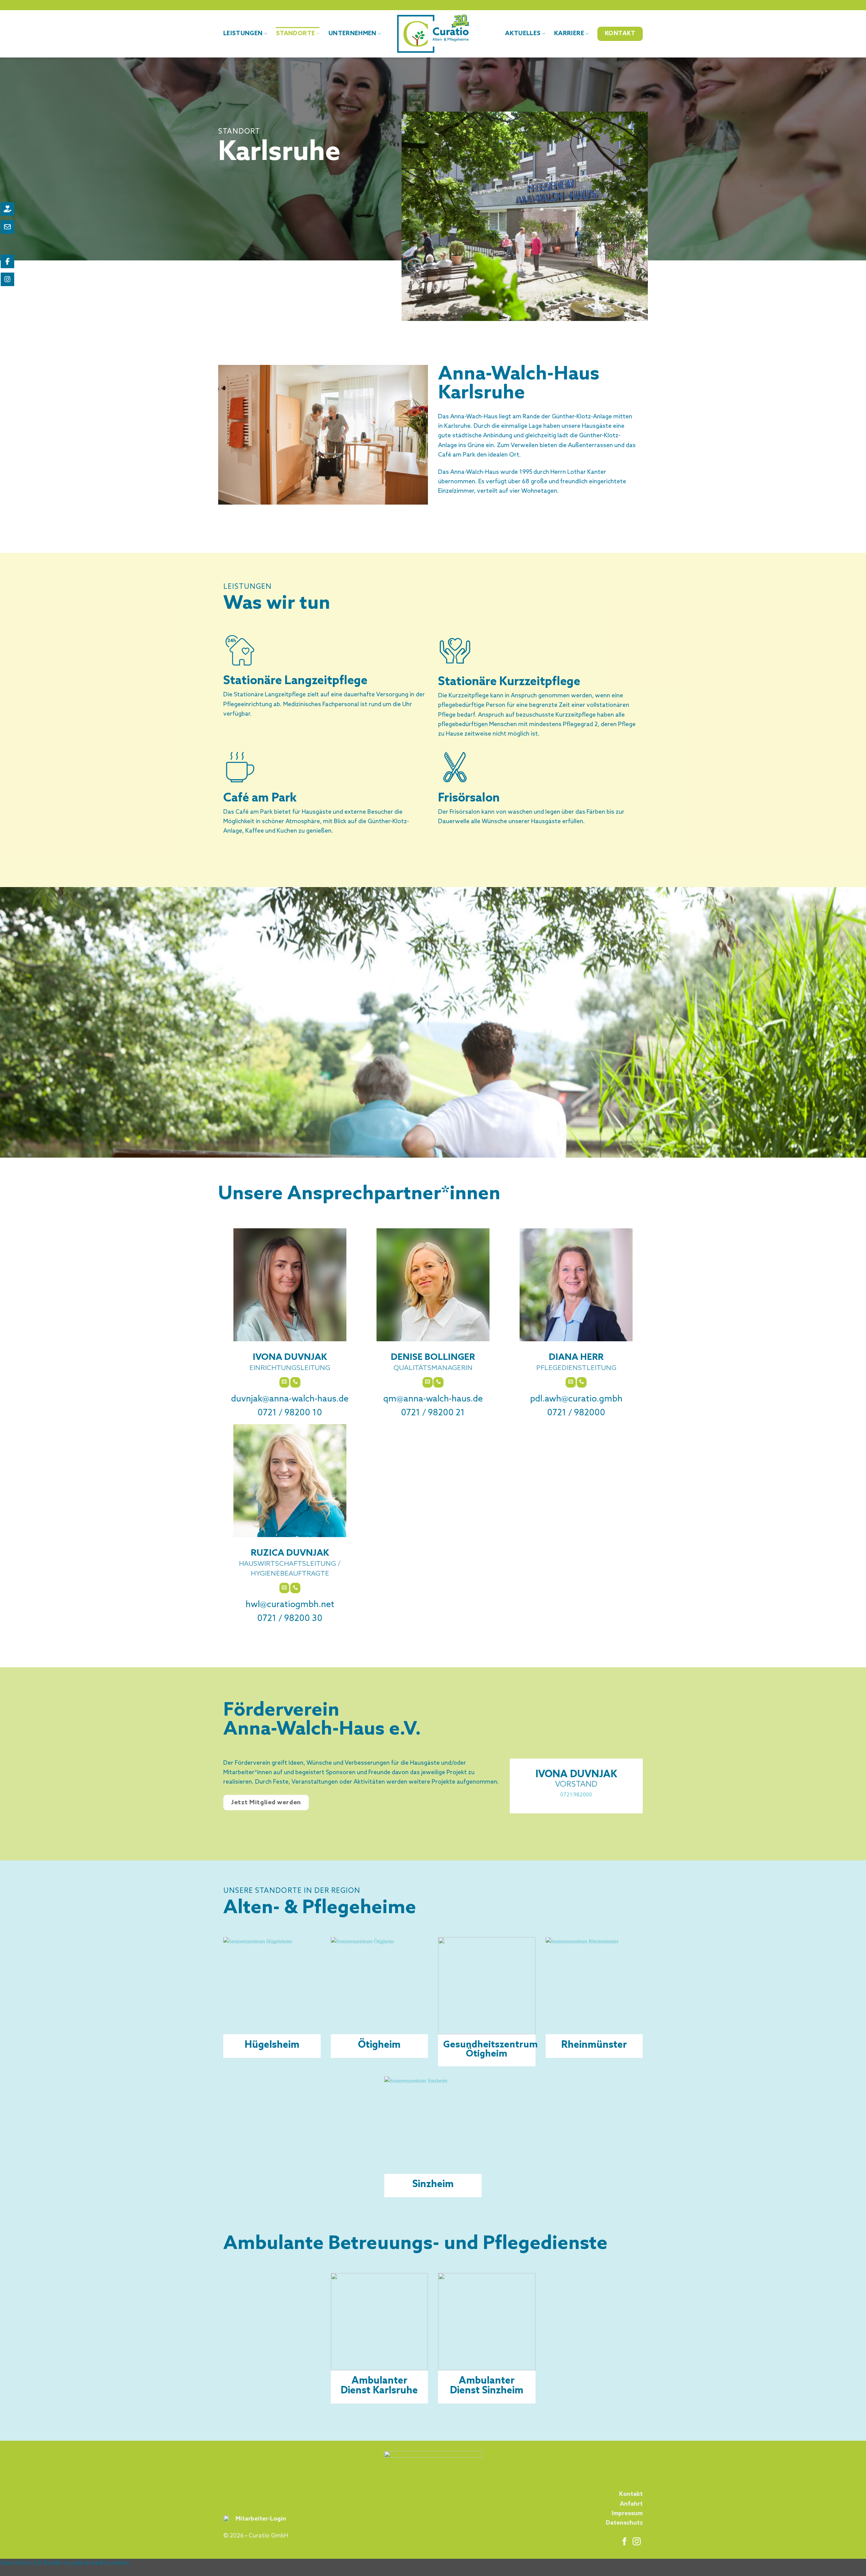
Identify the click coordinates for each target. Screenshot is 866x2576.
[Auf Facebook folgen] (624, 2542)
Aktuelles (523, 34)
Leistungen (243, 34)
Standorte (295, 34)
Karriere (569, 34)
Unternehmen (352, 34)
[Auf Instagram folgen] (637, 2542)
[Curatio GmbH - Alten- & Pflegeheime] (433, 34)
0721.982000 (576, 1795)
